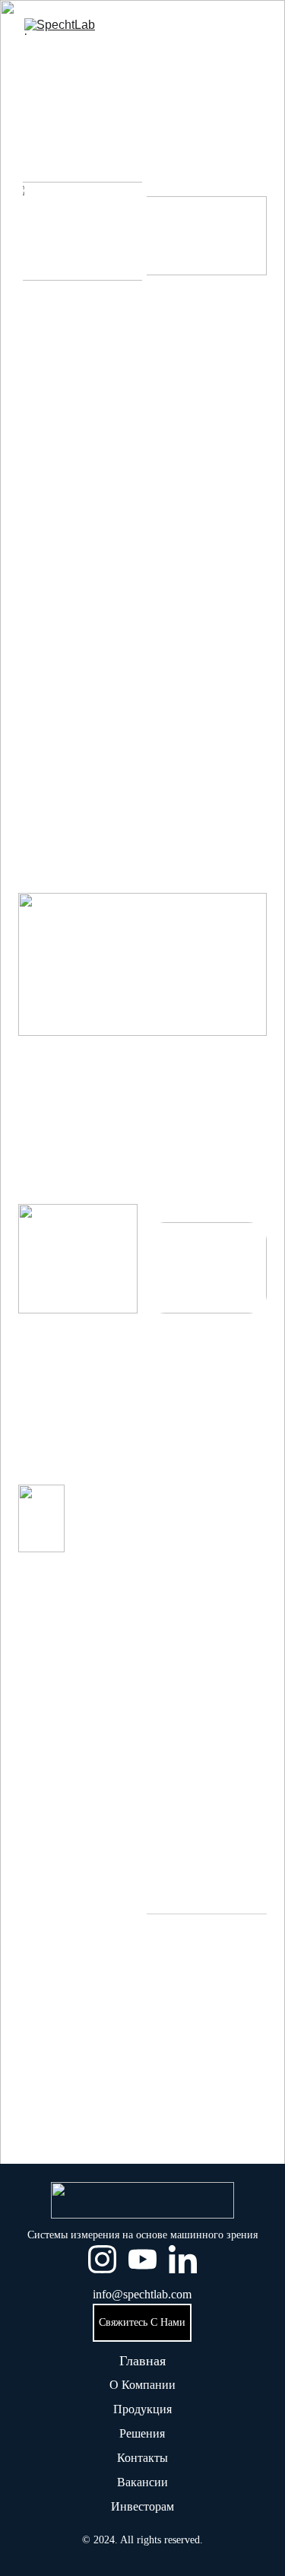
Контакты (142, 2458)
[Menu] (252, 27)
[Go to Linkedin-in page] (183, 2259)
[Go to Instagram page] (102, 2259)
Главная (142, 2361)
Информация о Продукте (142, 2148)
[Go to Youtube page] (142, 2259)
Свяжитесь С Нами (142, 2322)
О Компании (142, 2385)
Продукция (142, 2409)
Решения (142, 2433)
